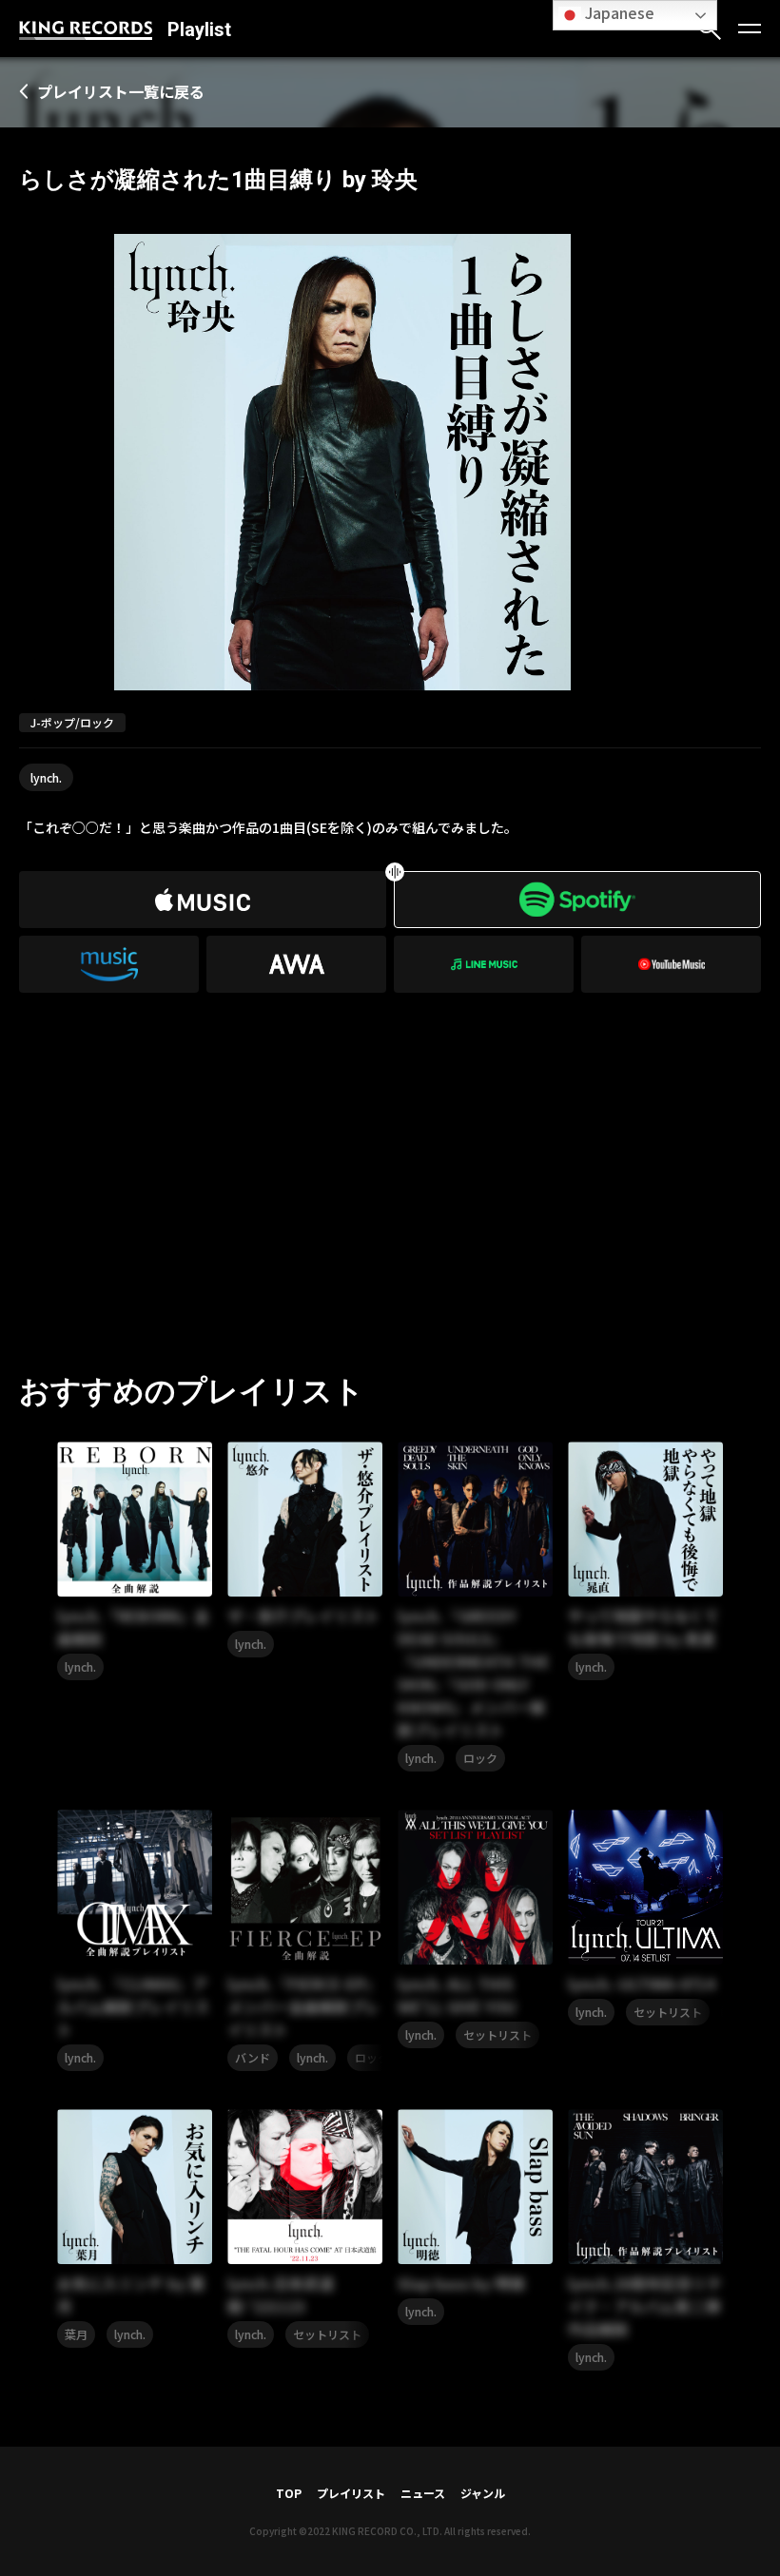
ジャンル (483, 2493)
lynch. (46, 777)
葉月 (76, 2334)
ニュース (423, 2493)
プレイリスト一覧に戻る (121, 91)
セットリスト (497, 2034)
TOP (289, 2493)
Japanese (618, 12)
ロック (480, 1758)
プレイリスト (351, 2493)
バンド (253, 2057)
